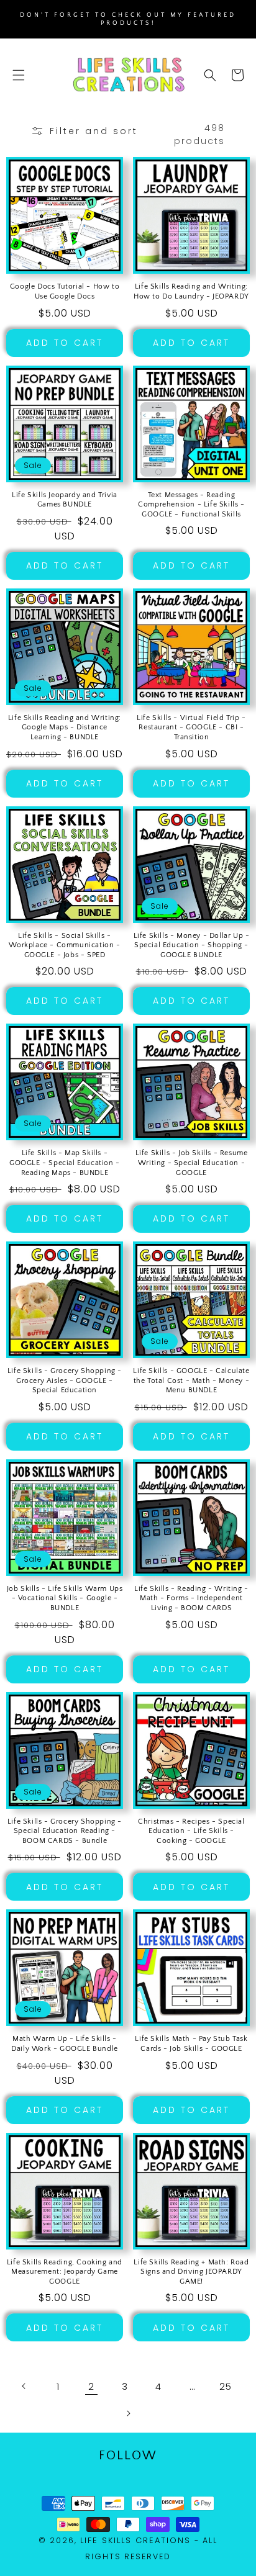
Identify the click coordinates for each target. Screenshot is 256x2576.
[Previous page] (24, 2386)
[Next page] (128, 2413)
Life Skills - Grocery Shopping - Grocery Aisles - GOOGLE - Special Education (65, 1380)
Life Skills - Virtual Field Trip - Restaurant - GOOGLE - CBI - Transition (191, 727)
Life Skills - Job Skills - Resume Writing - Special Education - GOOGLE (192, 1163)
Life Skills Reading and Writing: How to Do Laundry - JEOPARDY (191, 291)
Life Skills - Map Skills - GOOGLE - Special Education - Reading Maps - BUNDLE (65, 1163)
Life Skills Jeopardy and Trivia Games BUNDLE (65, 500)
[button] (19, 75)
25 (225, 2386)
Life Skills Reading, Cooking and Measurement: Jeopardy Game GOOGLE (65, 2272)
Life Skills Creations (135, 2540)
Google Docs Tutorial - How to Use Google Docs (65, 291)
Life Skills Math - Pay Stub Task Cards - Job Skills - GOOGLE (191, 2044)
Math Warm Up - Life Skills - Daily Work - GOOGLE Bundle (65, 2044)
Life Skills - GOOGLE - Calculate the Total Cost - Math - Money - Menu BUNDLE (191, 1380)
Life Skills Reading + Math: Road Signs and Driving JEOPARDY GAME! (191, 2272)
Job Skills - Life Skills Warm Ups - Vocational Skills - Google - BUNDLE (65, 1598)
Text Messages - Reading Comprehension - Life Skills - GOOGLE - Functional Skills (191, 505)
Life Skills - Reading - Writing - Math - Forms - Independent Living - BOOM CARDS (191, 1598)
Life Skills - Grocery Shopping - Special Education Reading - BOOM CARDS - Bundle (65, 1831)
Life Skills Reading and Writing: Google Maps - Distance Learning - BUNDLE (65, 727)
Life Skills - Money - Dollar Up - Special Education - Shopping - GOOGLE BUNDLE (192, 945)
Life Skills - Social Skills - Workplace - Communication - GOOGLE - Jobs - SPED (64, 945)
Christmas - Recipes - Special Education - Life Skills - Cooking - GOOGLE (191, 1831)
